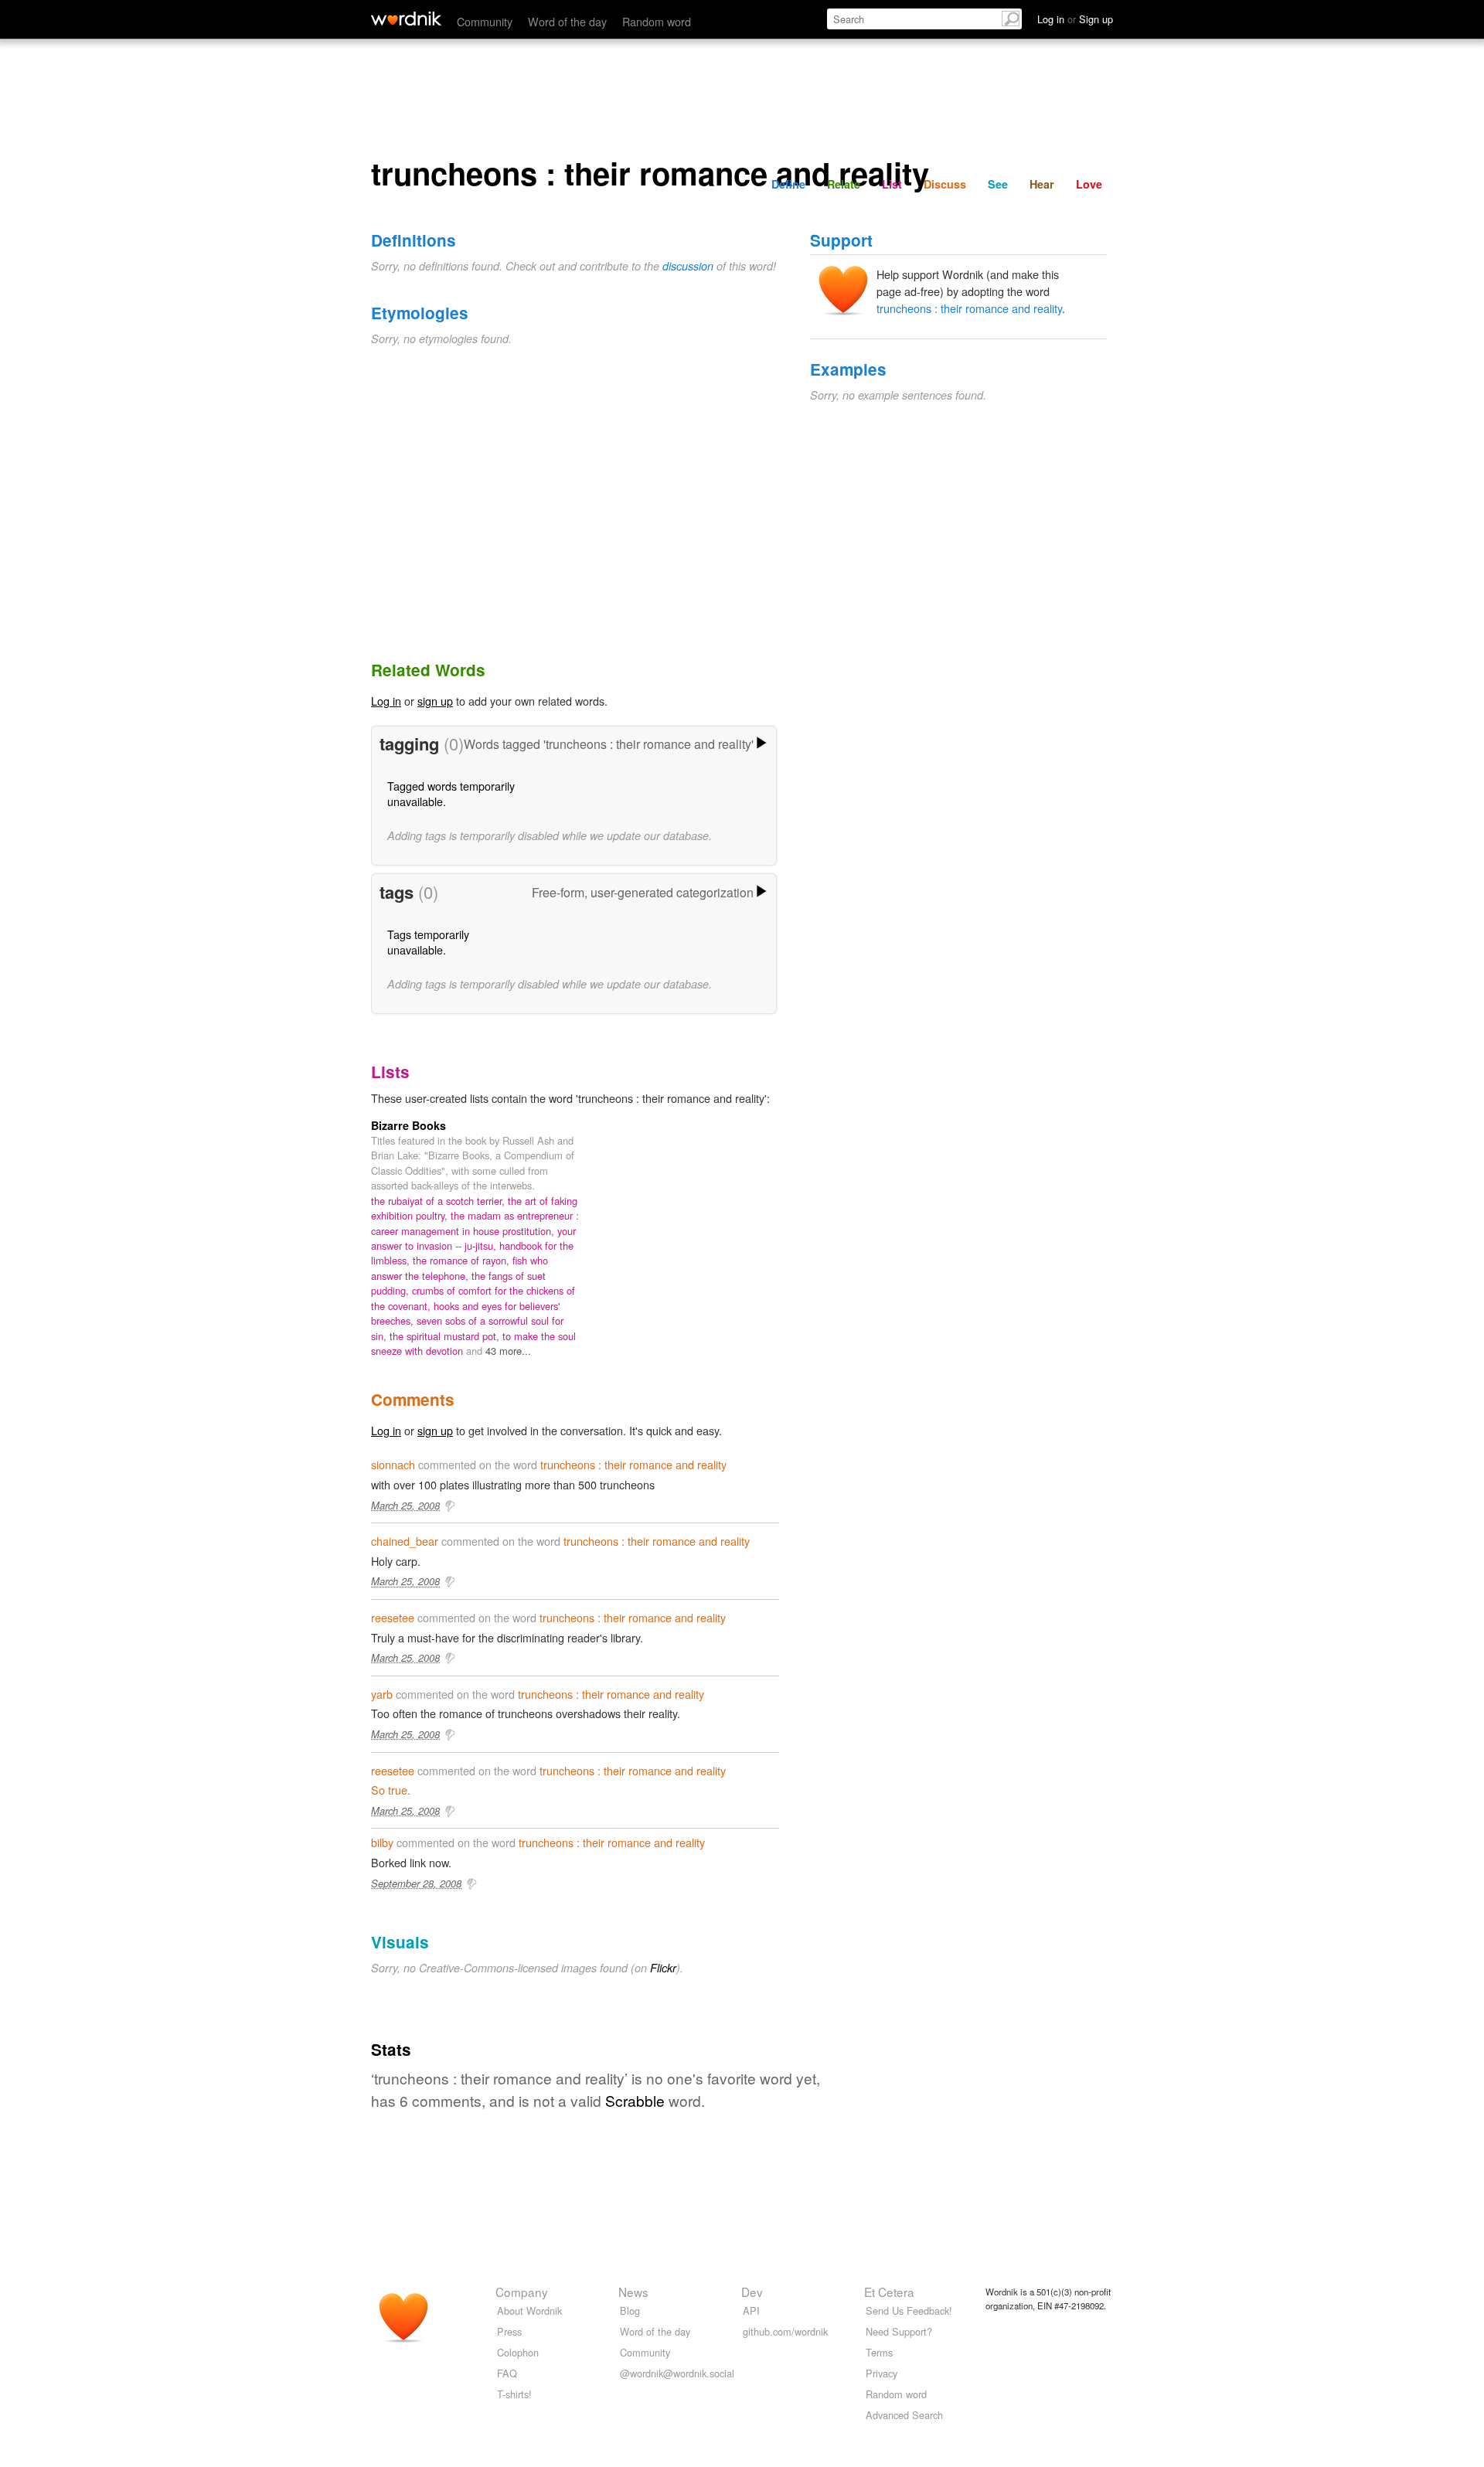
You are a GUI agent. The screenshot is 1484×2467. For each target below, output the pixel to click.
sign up (435, 701)
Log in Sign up (1075, 19)
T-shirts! (514, 2394)
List (892, 184)
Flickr (663, 1968)
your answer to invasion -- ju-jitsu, (473, 1238)
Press (509, 2331)
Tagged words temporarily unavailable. (451, 793)
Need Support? (899, 2331)
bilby (382, 1842)
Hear (1042, 184)
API (751, 2310)
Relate (844, 184)
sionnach (393, 1464)
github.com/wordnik (785, 2331)
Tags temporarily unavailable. (428, 942)
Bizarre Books (408, 1125)
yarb (382, 1694)
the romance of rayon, (463, 1260)
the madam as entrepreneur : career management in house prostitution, (475, 1223)
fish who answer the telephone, (459, 1268)
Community (485, 21)
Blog (630, 2310)
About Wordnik (529, 2310)
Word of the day (567, 21)
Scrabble (635, 2100)
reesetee (393, 1617)
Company (522, 2292)
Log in (386, 701)
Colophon (518, 2352)
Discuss (945, 184)
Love (1089, 184)
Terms (879, 2352)
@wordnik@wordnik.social (677, 2373)
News (633, 2292)
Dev (752, 2292)
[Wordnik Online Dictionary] (406, 19)
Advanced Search (904, 2415)
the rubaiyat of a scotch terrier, (439, 1201)
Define (788, 184)
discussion (688, 266)
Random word (657, 21)
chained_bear (405, 1541)
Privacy (882, 2373)
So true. (391, 1790)
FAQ (507, 2373)
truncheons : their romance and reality (969, 308)
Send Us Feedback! (909, 2310)
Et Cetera (889, 2292)
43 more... (508, 1351)
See (998, 184)
